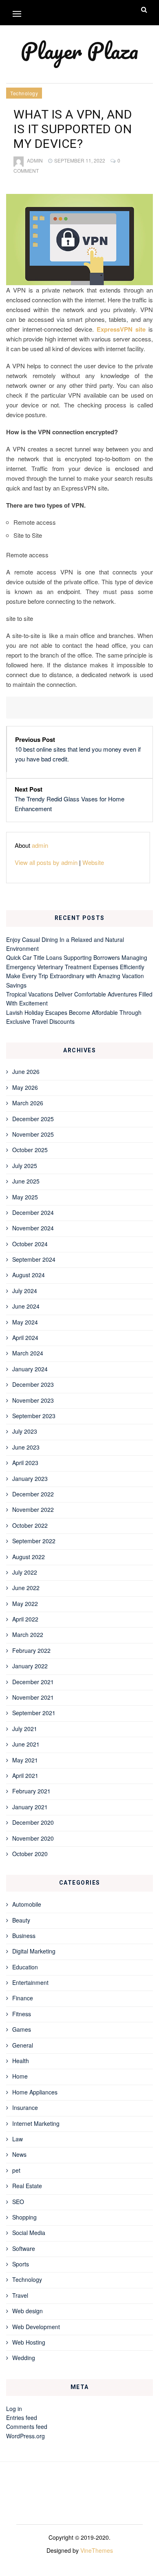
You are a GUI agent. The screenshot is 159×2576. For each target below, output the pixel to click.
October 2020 (30, 1854)
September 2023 (34, 1416)
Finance (23, 1998)
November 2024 (33, 1228)
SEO (18, 2202)
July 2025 (25, 1166)
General (23, 2045)
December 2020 (33, 1822)
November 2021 (33, 1697)
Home (20, 2076)
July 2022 (25, 1572)
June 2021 (26, 1744)
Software (24, 2248)
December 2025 (33, 1119)
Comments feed (27, 2426)
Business (24, 1936)
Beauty (21, 1920)
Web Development (36, 2327)
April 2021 (25, 1775)
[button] (17, 14)
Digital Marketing (34, 1951)
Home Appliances (35, 2092)
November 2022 (33, 1509)
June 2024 (26, 1306)
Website (93, 862)
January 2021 (30, 1807)
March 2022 (28, 1634)
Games (22, 2029)
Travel (20, 2295)
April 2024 (25, 1337)
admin (35, 160)
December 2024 (33, 1212)
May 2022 (25, 1604)
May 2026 (25, 1087)
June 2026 (26, 1071)
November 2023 (33, 1400)
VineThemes (97, 2550)
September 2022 (34, 1541)
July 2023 (25, 1431)
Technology (24, 93)
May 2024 (25, 1322)
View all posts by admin (46, 862)
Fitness (22, 2014)
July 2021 (25, 1729)
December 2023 (33, 1384)
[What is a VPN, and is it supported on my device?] (79, 240)
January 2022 (30, 1666)
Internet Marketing (36, 2123)
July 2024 (25, 1291)
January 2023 (30, 1478)
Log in (14, 2409)
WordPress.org (25, 2436)
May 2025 (25, 1197)
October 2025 (30, 1150)
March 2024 (28, 1353)
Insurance (25, 2107)
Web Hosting (29, 2342)
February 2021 (31, 1791)
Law (18, 2139)
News (19, 2154)
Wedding (24, 2358)
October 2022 (30, 1525)
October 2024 (30, 1244)
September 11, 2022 (80, 160)
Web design (28, 2311)
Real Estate (27, 2186)
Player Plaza (79, 51)
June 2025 (26, 1181)
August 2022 (29, 1557)
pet (16, 2170)
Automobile (27, 1904)
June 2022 (26, 1588)
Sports (21, 2264)
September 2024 (34, 1259)
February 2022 (31, 1650)
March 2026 (28, 1103)
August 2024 (29, 1275)
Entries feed (22, 2418)
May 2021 (25, 1760)
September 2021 (34, 1713)
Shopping (24, 2217)
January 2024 (30, 1369)
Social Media (29, 2233)
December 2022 (33, 1494)
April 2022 (25, 1619)
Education (25, 1967)
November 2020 (33, 1838)
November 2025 (33, 1134)
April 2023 (25, 1463)
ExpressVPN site (121, 329)
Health (21, 2061)
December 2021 (33, 1682)
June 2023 (26, 1447)
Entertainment (30, 1982)
